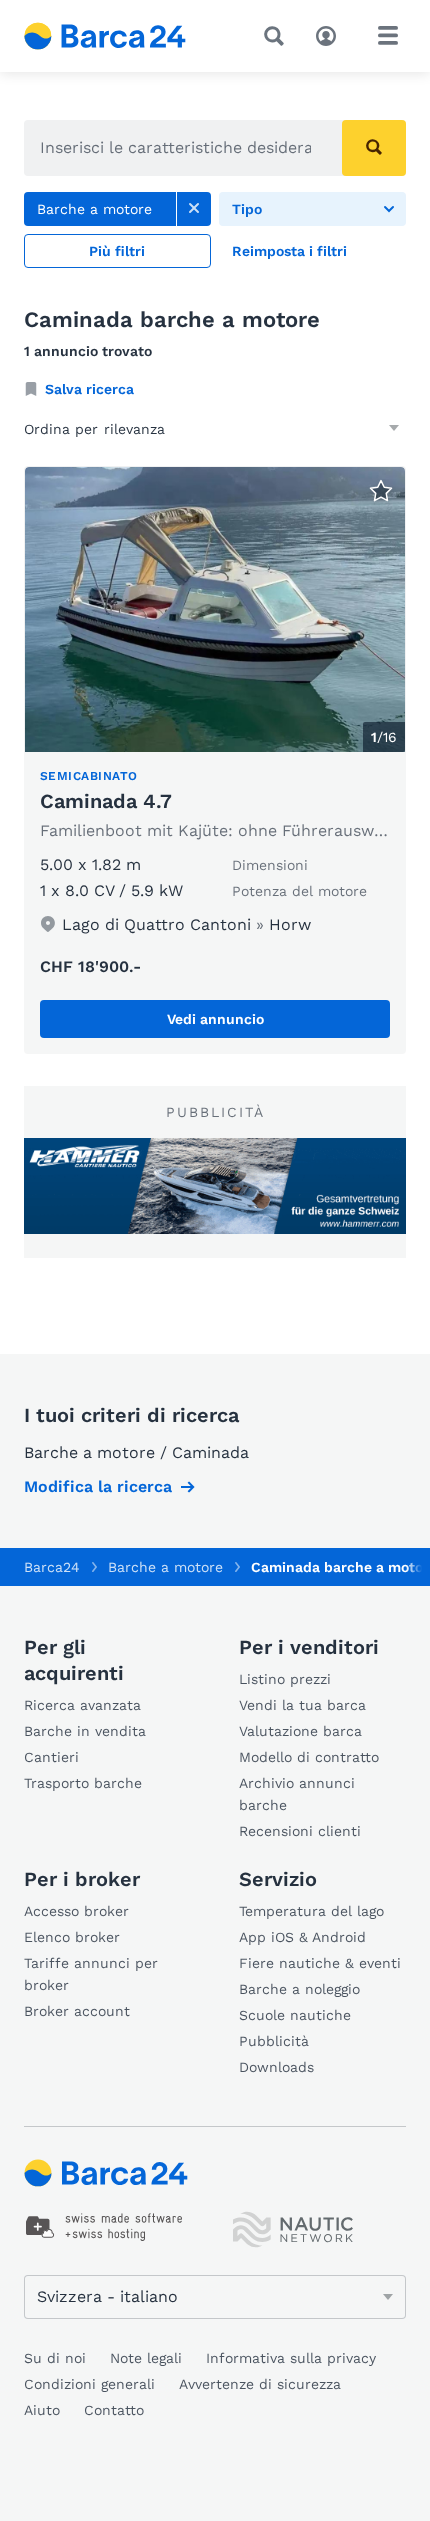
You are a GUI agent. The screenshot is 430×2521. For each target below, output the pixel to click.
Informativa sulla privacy (291, 2358)
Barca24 (52, 1567)
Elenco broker (72, 1937)
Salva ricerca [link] (89, 389)
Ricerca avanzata (82, 1705)
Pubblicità (274, 2041)
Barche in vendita (85, 1731)
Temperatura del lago (311, 1911)
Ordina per (61, 429)
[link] (194, 209)
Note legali (146, 2358)
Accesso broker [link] (76, 1911)
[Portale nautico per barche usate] (122, 36)
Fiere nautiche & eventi (320, 1963)
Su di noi (55, 2358)
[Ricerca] (278, 36)
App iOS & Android (302, 1937)
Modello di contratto (309, 1757)
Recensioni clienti (300, 1831)
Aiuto (42, 2410)
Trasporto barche (83, 1783)
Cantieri (51, 1757)
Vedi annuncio (215, 1019)
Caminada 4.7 (106, 801)
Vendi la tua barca (302, 1705)
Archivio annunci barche (297, 1794)
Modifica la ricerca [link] (98, 1486)
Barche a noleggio (299, 1989)
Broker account (77, 2011)
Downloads (276, 2067)
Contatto (114, 2410)
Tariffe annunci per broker (91, 1974)
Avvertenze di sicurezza (260, 2384)
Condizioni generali (89, 2384)
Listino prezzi (285, 1679)
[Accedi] (331, 34)
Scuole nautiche (295, 2015)
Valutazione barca (300, 1731)
